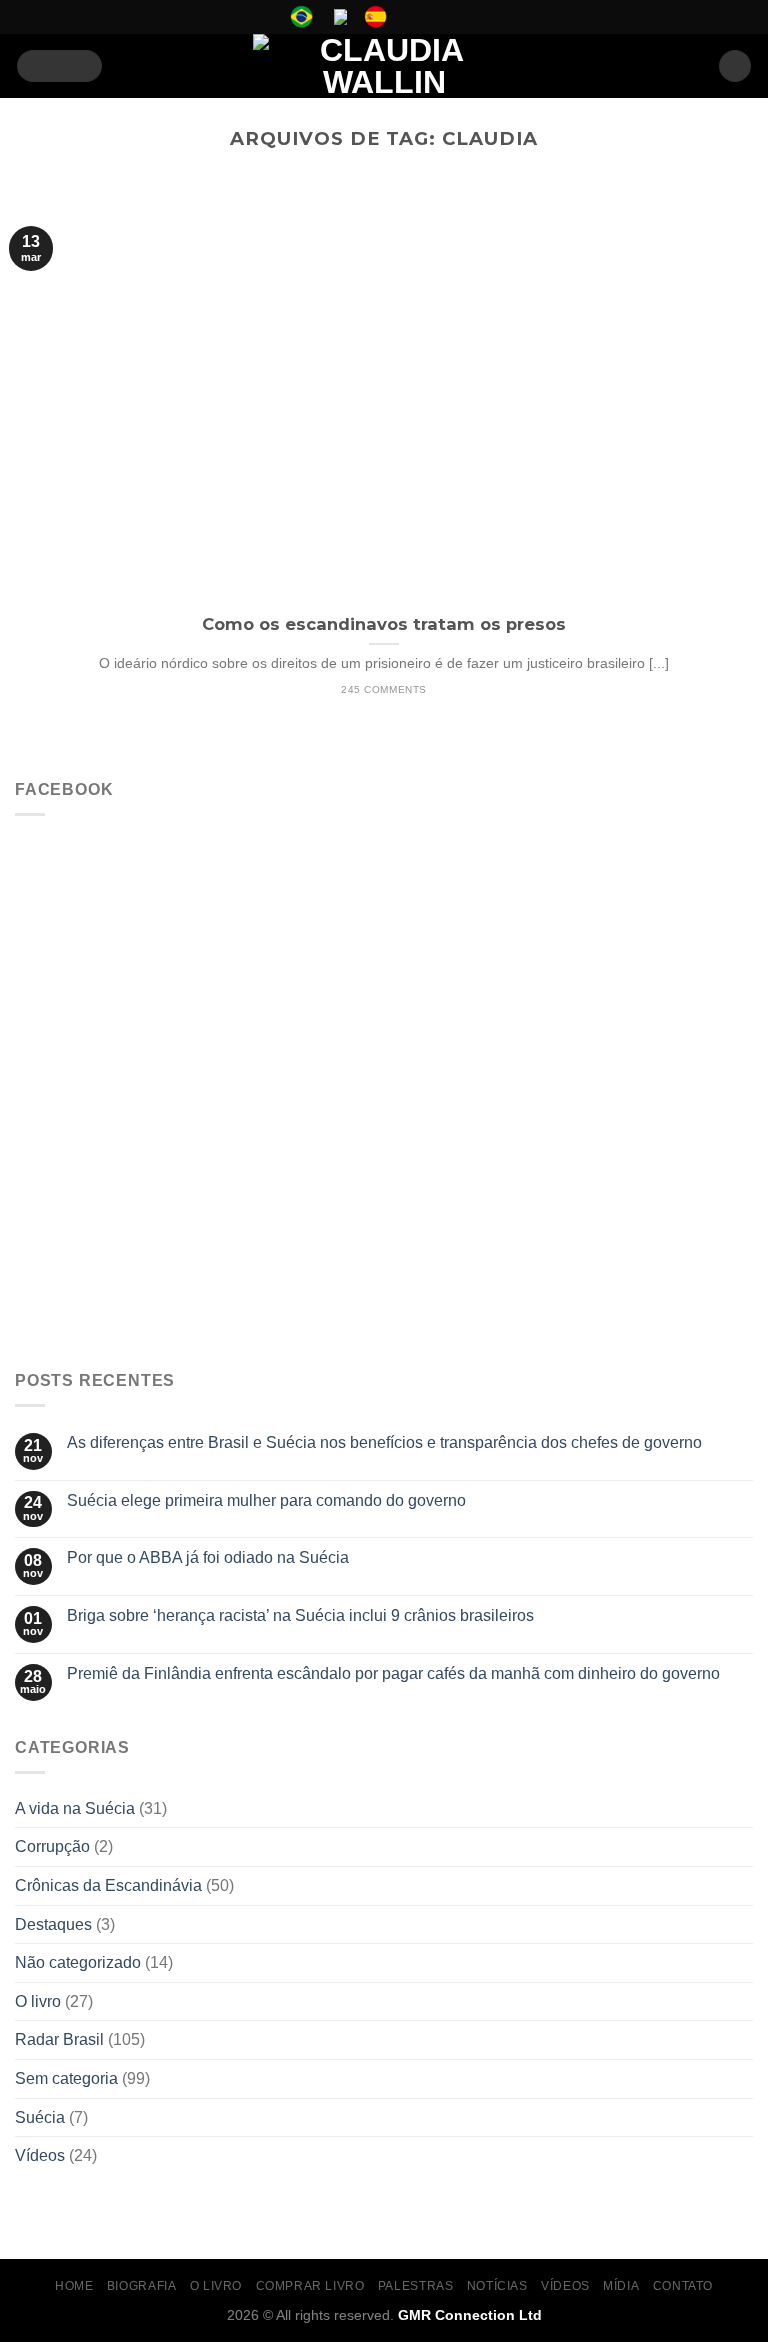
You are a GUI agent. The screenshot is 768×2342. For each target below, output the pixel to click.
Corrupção (52, 1846)
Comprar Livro (310, 2286)
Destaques (53, 1924)
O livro (38, 2001)
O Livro (216, 2286)
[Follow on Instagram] (430, 17)
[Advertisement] (384, 1204)
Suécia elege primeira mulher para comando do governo (266, 1500)
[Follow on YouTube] (468, 17)
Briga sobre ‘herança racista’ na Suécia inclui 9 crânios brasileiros (300, 1615)
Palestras (416, 2286)
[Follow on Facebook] (411, 17)
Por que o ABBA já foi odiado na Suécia (208, 1557)
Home (74, 2286)
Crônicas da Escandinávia (108, 1885)
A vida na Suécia (75, 1808)
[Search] (735, 66)
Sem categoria (66, 2078)
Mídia (621, 2286)
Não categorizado (78, 1962)
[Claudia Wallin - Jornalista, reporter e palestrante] (384, 66)
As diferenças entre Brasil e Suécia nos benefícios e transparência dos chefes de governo (384, 1442)
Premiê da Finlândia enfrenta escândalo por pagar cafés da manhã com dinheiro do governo (393, 1673)
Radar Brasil (59, 2039)
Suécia (40, 2117)
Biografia (142, 2286)
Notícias (497, 2286)
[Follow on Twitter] (449, 17)
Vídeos (40, 2155)
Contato (683, 2286)
